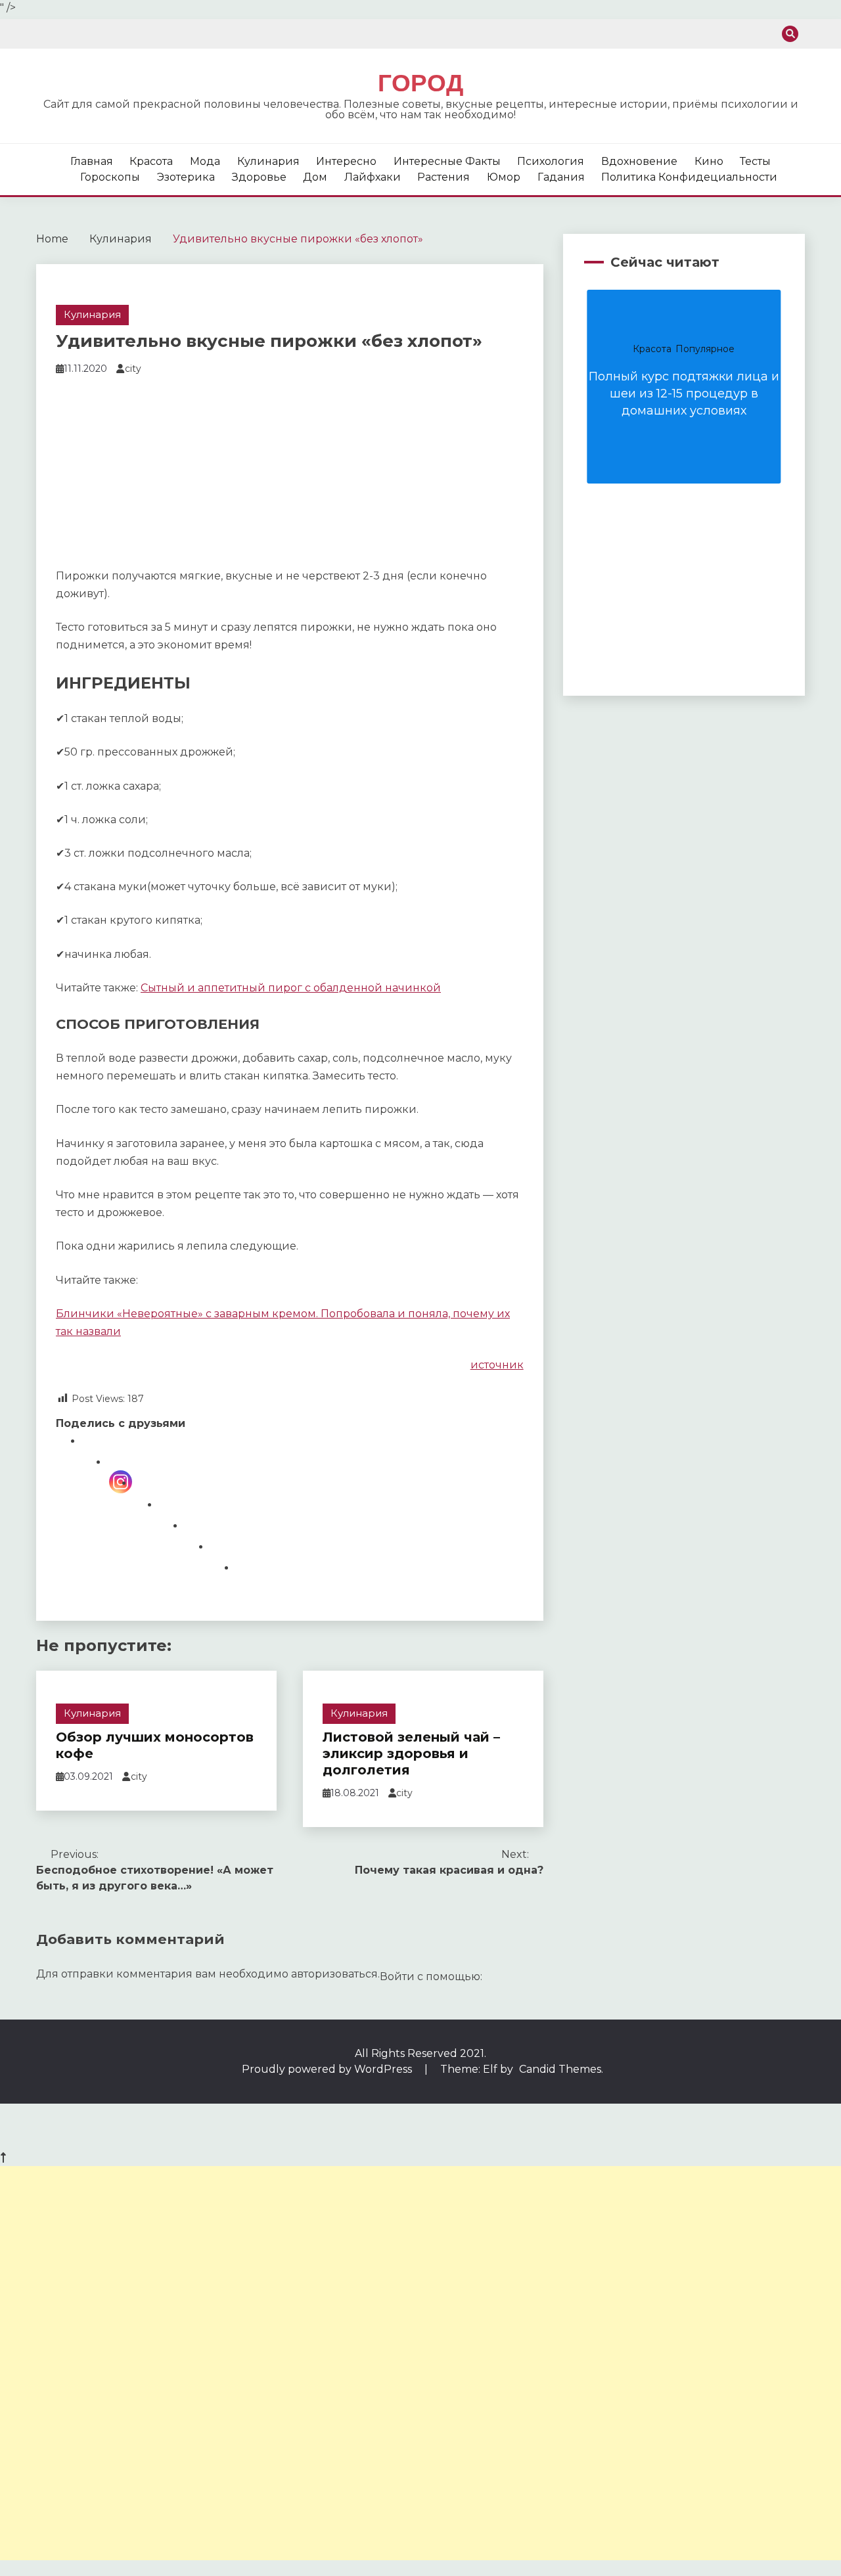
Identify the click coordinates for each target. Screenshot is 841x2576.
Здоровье (259, 177)
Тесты (755, 161)
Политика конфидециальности (689, 177)
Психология (551, 161)
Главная (92, 161)
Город (420, 83)
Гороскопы (110, 177)
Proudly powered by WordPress (328, 2069)
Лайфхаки (373, 177)
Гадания (561, 177)
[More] (249, 1588)
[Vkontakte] (172, 1525)
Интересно (346, 161)
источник (497, 1365)
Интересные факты (447, 161)
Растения (443, 177)
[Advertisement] (290, 475)
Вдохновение (639, 161)
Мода (205, 161)
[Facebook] (95, 1461)
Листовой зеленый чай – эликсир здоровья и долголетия (411, 1753)
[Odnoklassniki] (146, 1503)
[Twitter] (223, 1567)
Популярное (705, 349)
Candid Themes (560, 2069)
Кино (709, 161)
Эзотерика (186, 177)
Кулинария (268, 161)
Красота (151, 161)
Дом (315, 177)
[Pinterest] (197, 1546)
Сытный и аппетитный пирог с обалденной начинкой (291, 988)
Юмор (504, 177)
